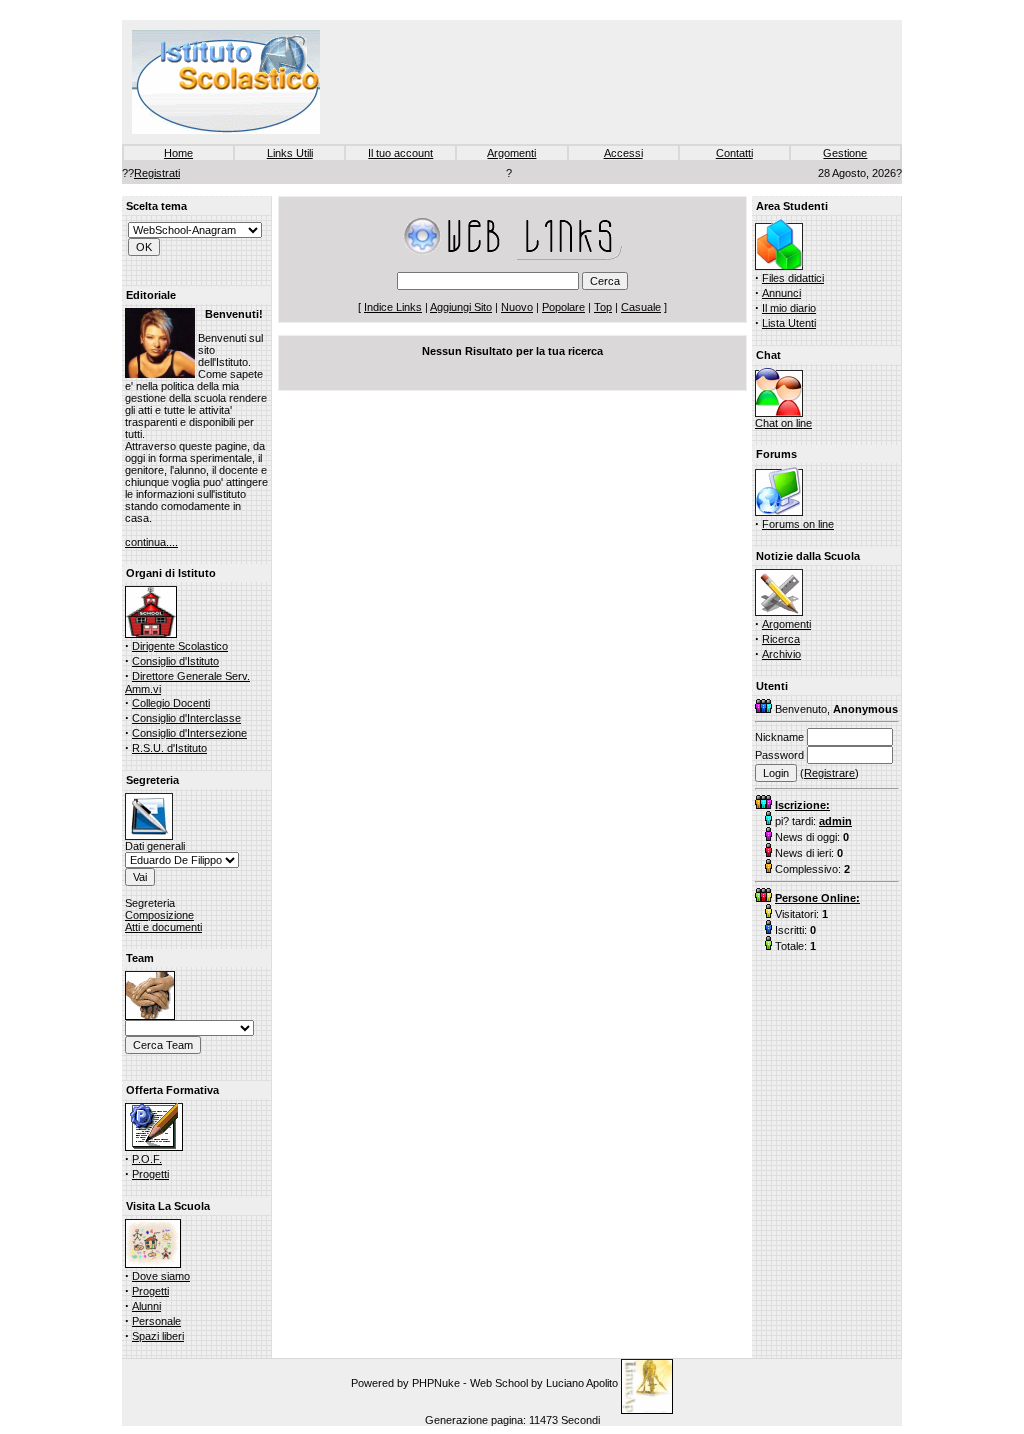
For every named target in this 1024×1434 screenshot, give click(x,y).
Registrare (829, 773)
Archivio (781, 654)
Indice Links (393, 307)
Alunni (146, 1306)
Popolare (563, 307)
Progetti (150, 1174)
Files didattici (793, 278)
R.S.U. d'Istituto (169, 748)
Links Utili (290, 153)
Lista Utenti (789, 323)
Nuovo (517, 307)
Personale (156, 1321)
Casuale (641, 307)
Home (178, 153)
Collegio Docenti (171, 703)
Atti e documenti (163, 927)
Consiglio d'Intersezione (189, 733)
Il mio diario (789, 308)
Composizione (159, 915)
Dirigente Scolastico (180, 646)
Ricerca (781, 639)
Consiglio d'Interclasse (186, 718)
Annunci (781, 293)
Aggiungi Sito (461, 307)
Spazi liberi (158, 1336)
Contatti (734, 153)
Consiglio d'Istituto (175, 661)
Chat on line (783, 423)
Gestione (845, 153)
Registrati (157, 173)
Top (603, 307)
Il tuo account (400, 153)
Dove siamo (161, 1276)
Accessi (623, 153)
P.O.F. (147, 1159)
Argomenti (511, 153)
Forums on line (798, 524)
